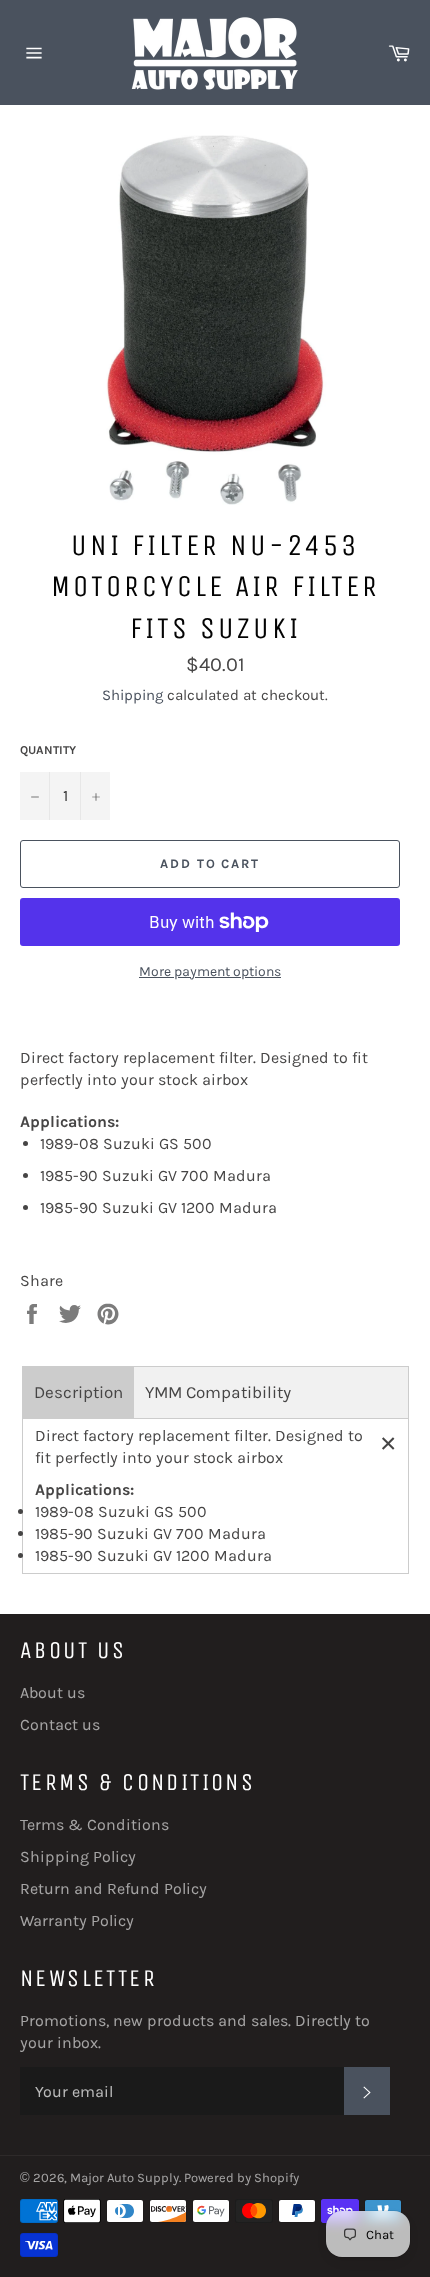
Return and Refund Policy (113, 1888)
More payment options (210, 971)
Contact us (60, 1724)
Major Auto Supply (124, 2177)
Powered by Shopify (241, 2177)
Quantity (48, 750)
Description (78, 1392)
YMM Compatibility (218, 1392)
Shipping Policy (78, 1856)
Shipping (132, 695)
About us (52, 1692)
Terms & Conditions (94, 1824)
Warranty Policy (77, 1920)
